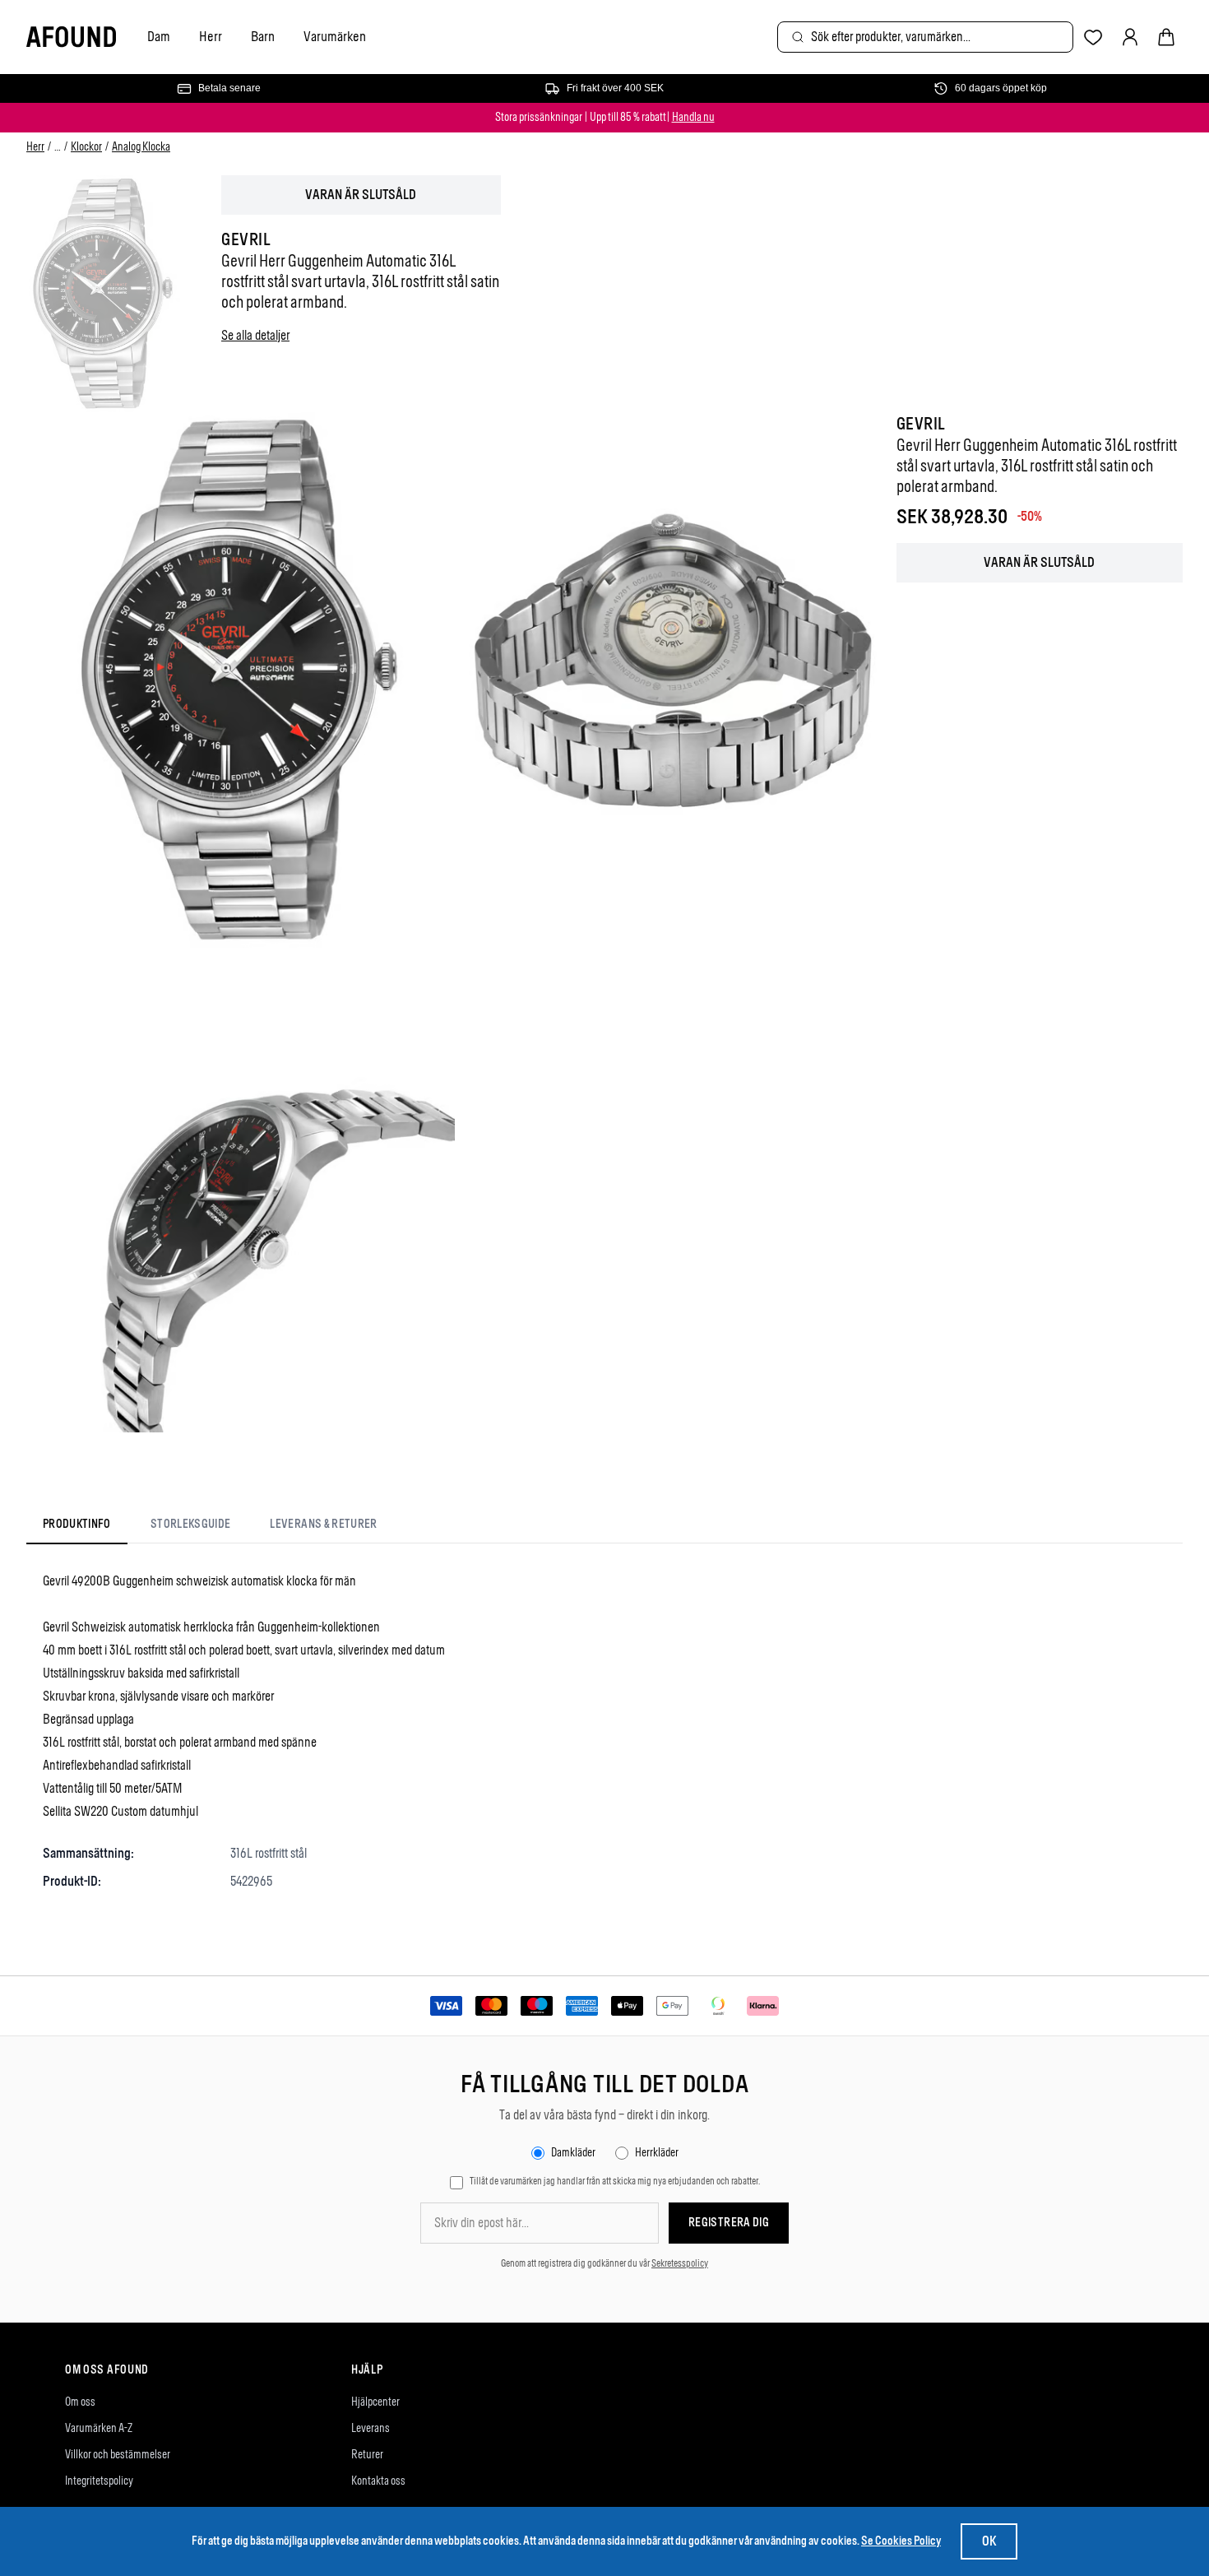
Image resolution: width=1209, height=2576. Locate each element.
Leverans (371, 2428)
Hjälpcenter (375, 2402)
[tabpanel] (604, 1731)
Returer (367, 2455)
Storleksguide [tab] (191, 1524)
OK (989, 2541)
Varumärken (335, 36)
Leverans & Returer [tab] (323, 1524)
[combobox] (925, 37)
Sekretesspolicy (680, 2263)
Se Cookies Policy (901, 2541)
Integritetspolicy (99, 2481)
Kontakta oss (378, 2481)
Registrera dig (729, 2223)
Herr (211, 36)
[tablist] (210, 1528)
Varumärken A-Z (99, 2428)
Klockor (86, 147)
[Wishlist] (1093, 37)
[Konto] (1130, 37)
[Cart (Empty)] (1166, 37)
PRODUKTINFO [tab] (77, 1524)
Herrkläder (657, 2153)
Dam (159, 36)
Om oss (80, 2402)
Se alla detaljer (255, 335)
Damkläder (573, 2153)
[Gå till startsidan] (71, 37)
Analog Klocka (141, 147)
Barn (263, 36)
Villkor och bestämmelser (118, 2455)
